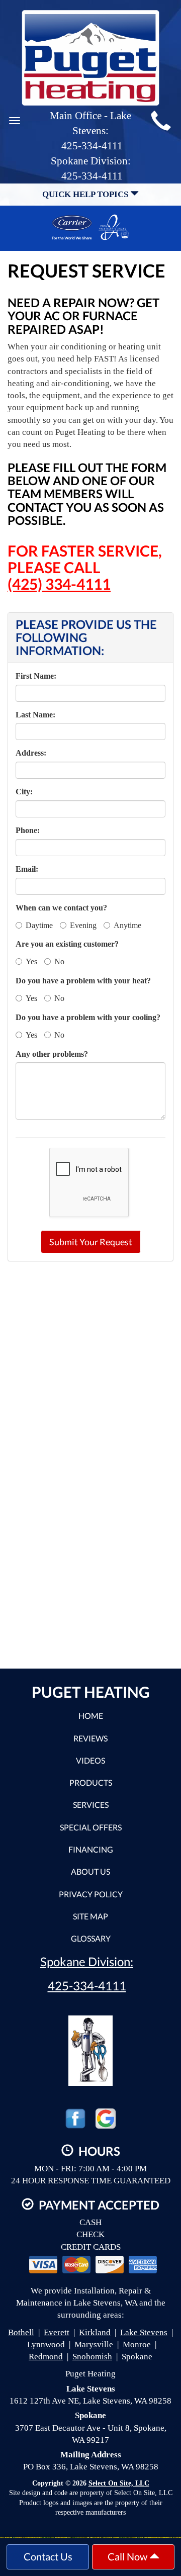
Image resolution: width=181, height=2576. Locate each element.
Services (91, 1805)
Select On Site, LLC (119, 2483)
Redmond (46, 2357)
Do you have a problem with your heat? (83, 981)
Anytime (127, 925)
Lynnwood (46, 2344)
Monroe (137, 2344)
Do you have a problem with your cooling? (88, 1017)
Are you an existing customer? (67, 944)
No (59, 961)
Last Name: (35, 715)
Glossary (91, 1938)
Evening (83, 925)
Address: (31, 753)
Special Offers (91, 1827)
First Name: (36, 676)
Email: (27, 869)
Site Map (90, 1916)
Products (91, 1782)
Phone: (28, 830)
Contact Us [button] (48, 2556)
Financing (91, 1849)
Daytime (39, 925)
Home (91, 1716)
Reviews (90, 1738)
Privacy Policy (91, 1894)
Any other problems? (52, 1054)
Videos (90, 1760)
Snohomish (92, 2357)
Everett (57, 2332)
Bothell (21, 2332)
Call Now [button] (128, 2556)
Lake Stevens (144, 2332)
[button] (91, 1242)
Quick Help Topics (86, 194)
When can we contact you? (61, 908)
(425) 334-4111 (59, 584)
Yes (31, 961)
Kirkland (95, 2332)
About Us (90, 1871)
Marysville (94, 2344)
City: (24, 792)
